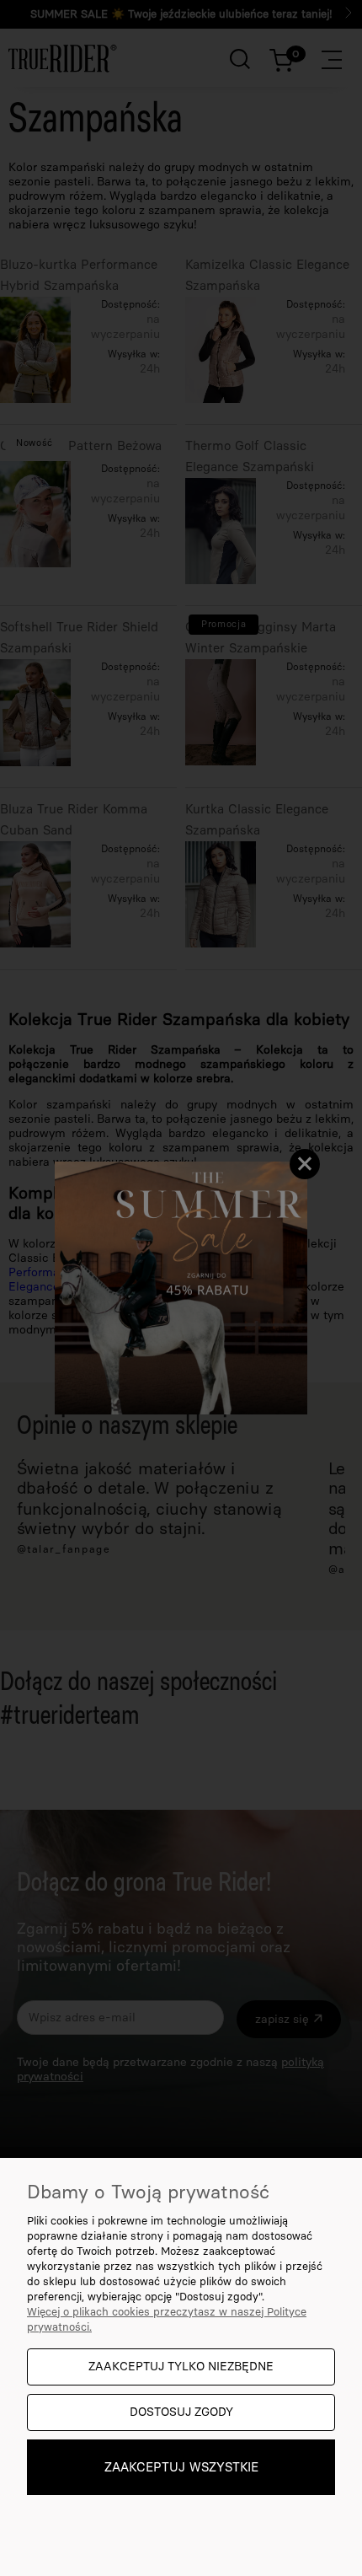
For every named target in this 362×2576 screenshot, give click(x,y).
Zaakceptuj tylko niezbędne (181, 2367)
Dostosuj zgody (181, 2412)
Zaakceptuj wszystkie (181, 2467)
